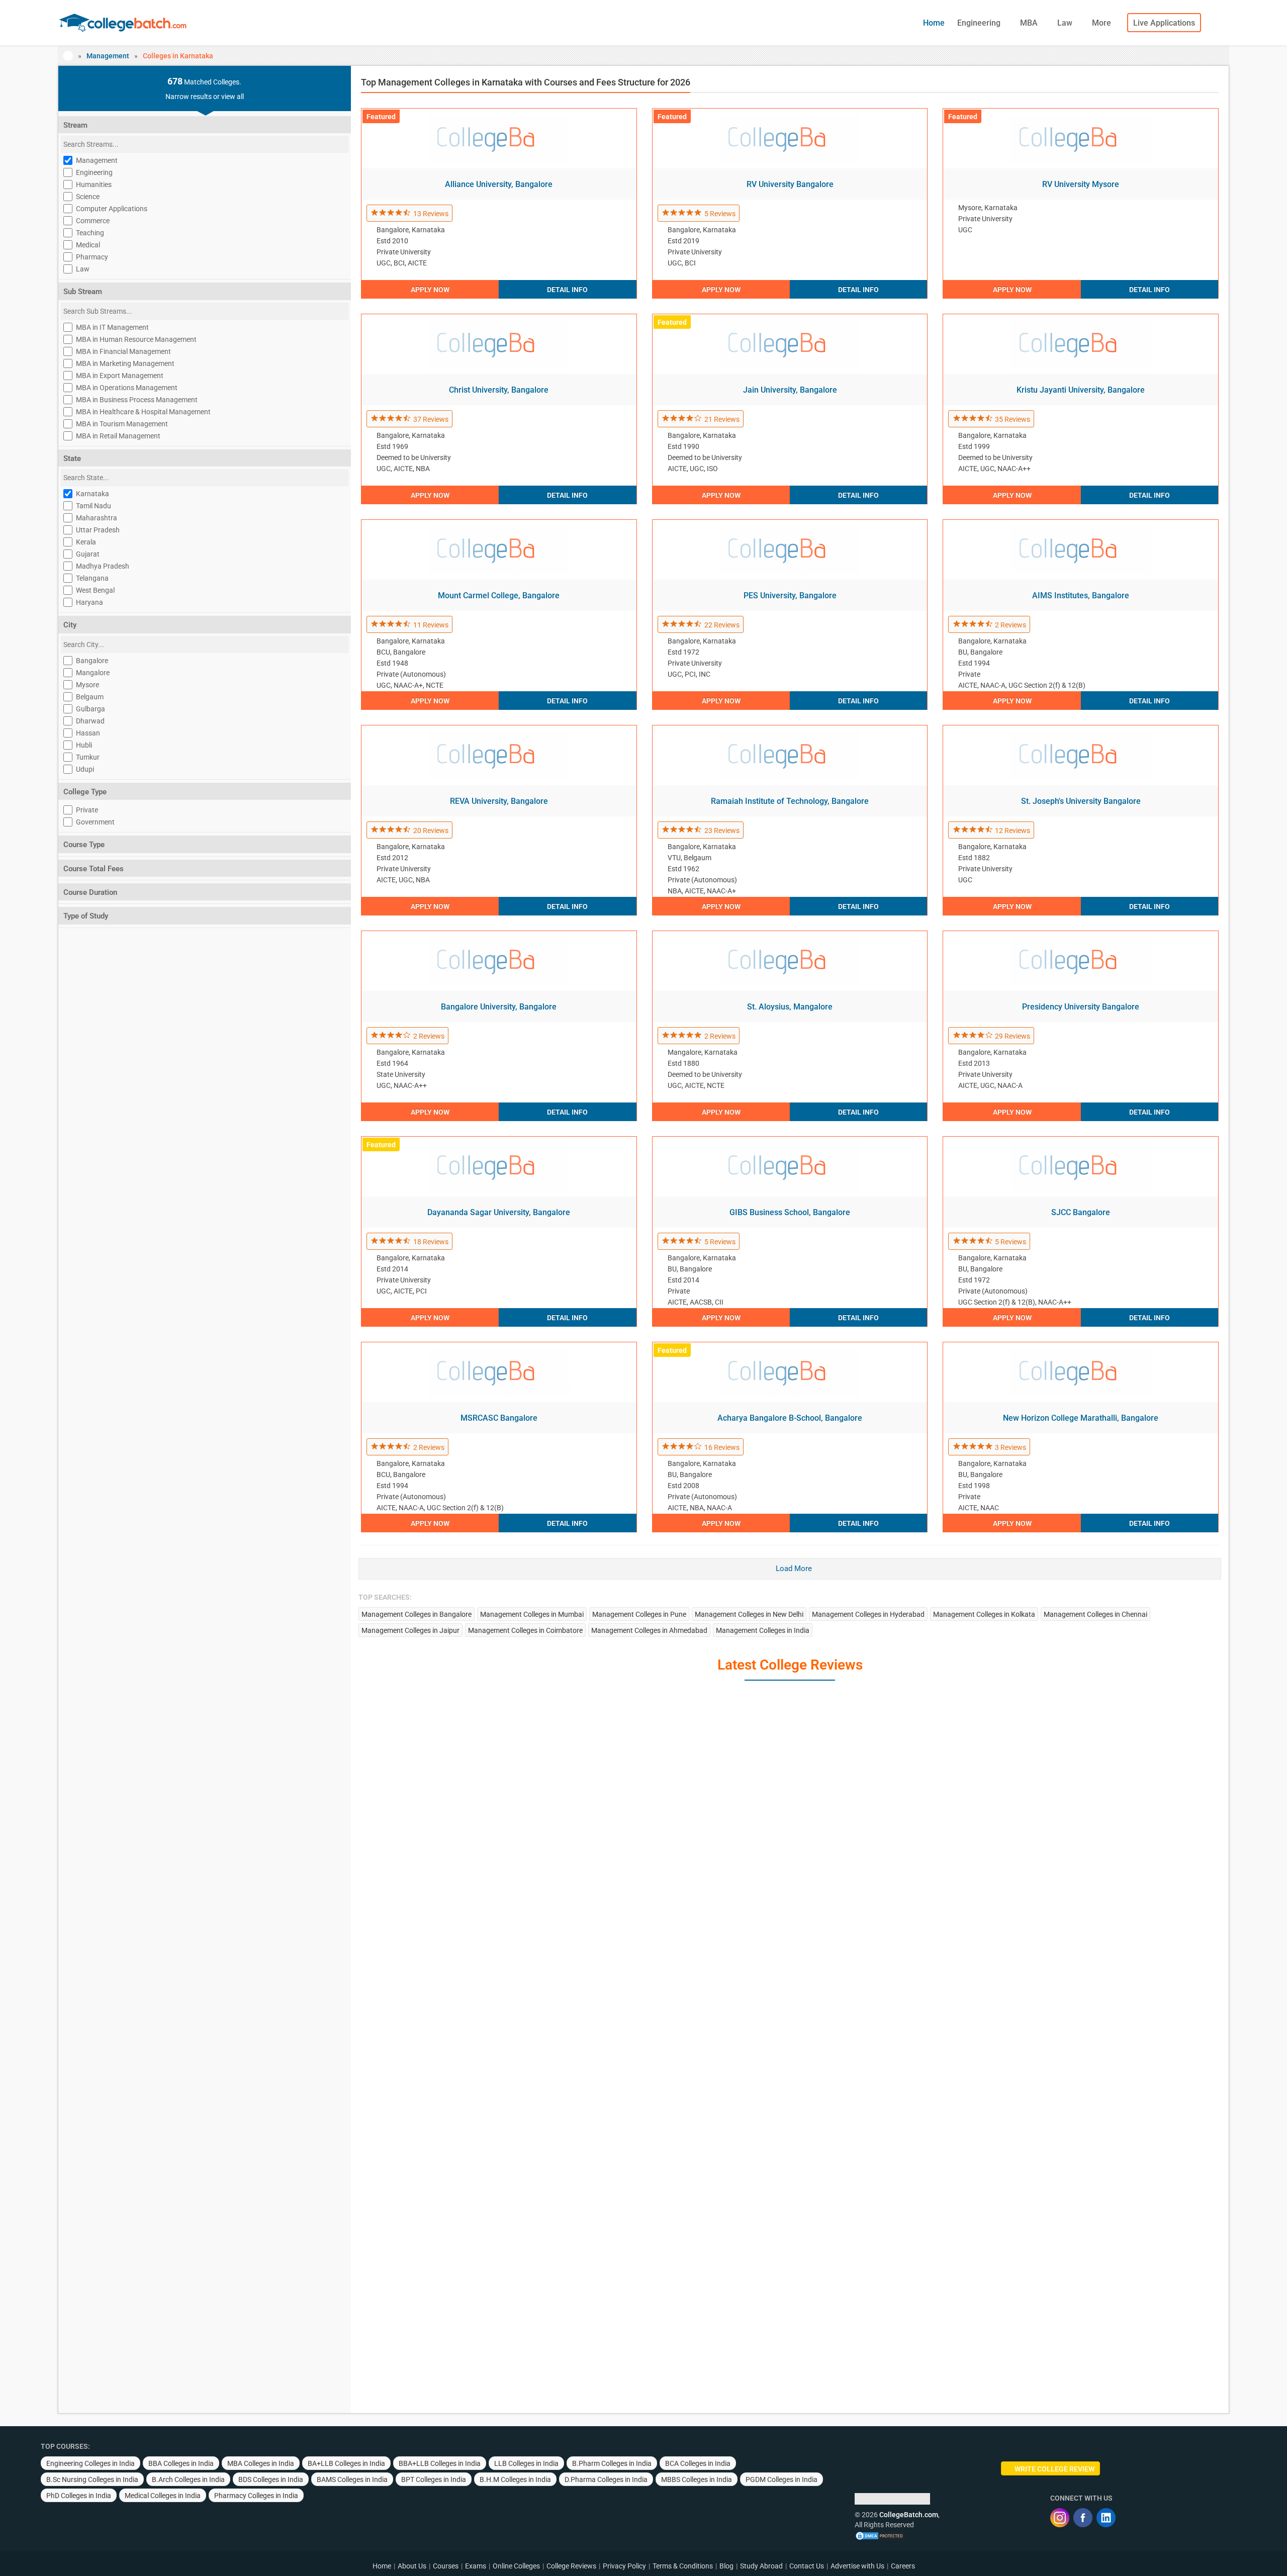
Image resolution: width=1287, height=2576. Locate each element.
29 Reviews (1013, 1036)
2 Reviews (1010, 625)
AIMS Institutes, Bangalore (1081, 595)
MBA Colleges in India (261, 2463)
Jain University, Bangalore (790, 390)
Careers (903, 2566)
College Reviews (571, 2566)
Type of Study (86, 916)
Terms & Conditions (683, 2566)
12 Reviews (1013, 831)
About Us (412, 2566)
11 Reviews (431, 625)
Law (1066, 23)
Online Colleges (516, 2566)
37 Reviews (431, 419)
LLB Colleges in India (526, 2463)
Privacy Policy (624, 2566)
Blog (726, 2566)
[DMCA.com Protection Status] (880, 2535)
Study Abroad (761, 2566)
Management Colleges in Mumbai (532, 1614)
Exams (476, 2566)
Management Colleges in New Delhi (749, 1614)
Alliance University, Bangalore (499, 184)
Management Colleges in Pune (639, 1614)
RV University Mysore (1081, 184)
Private (87, 810)
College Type (85, 792)
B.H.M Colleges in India (515, 2479)
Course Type (84, 845)
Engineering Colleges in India (90, 2463)
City (70, 625)
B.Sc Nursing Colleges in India (92, 2479)
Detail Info (567, 290)
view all (233, 97)
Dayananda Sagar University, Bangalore (499, 1212)
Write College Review (1054, 2469)
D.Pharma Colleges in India (606, 2479)
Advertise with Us (857, 2566)
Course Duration (90, 892)
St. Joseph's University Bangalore (1081, 801)
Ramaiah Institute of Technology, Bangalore (790, 801)
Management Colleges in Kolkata (984, 1614)
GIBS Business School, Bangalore (790, 1212)
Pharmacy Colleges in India (256, 2496)
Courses (446, 2566)
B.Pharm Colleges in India (612, 2463)
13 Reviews (431, 214)
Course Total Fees (94, 869)
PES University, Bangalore (790, 595)
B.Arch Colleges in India (188, 2479)
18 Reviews (431, 1242)
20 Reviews (431, 831)
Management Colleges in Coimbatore (525, 1630)
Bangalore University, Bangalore (499, 1007)
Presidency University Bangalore (1081, 1007)
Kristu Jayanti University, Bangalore (1081, 390)
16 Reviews (722, 1447)
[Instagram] (1060, 2518)
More (1102, 23)
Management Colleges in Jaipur (410, 1630)
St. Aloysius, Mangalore (790, 1007)
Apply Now (430, 290)
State (72, 458)
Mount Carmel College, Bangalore (499, 595)
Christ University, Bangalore (499, 390)
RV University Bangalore (790, 184)
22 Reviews (722, 625)
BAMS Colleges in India (352, 2479)
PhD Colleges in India (79, 2496)
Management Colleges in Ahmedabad (649, 1630)
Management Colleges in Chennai (1095, 1614)
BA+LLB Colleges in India (346, 2463)
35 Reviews (1013, 419)
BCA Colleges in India (698, 2463)
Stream (75, 125)
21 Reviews (722, 419)
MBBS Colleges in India (697, 2479)
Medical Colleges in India (163, 2496)
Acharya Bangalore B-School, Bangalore (790, 1418)
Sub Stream (83, 292)
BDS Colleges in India (271, 2479)
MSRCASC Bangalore (499, 1418)
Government (95, 822)
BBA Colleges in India (181, 2463)
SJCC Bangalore (1081, 1212)
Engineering (980, 23)
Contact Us (807, 2566)
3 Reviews (1010, 1447)
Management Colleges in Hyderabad (868, 1614)
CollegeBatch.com (909, 2515)
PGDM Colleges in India (782, 2479)
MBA (1030, 23)
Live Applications (1164, 23)
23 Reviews (722, 831)
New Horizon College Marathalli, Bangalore (1081, 1418)
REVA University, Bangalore (499, 801)
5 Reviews (720, 214)
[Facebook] (1083, 2518)
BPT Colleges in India (434, 2479)
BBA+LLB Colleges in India (440, 2463)
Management (108, 56)
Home (934, 23)
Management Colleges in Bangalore (417, 1614)
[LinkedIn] (1106, 2518)
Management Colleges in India (763, 1630)
